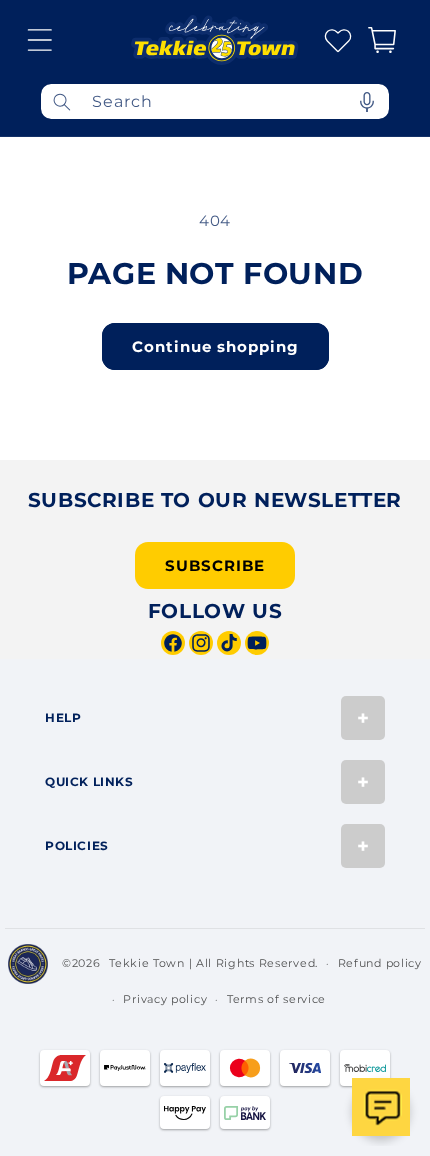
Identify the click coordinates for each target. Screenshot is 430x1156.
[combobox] (215, 101)
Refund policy (380, 963)
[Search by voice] (367, 101)
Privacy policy (165, 999)
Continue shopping (215, 346)
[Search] (62, 101)
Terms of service (276, 999)
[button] (40, 40)
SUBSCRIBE (215, 565)
